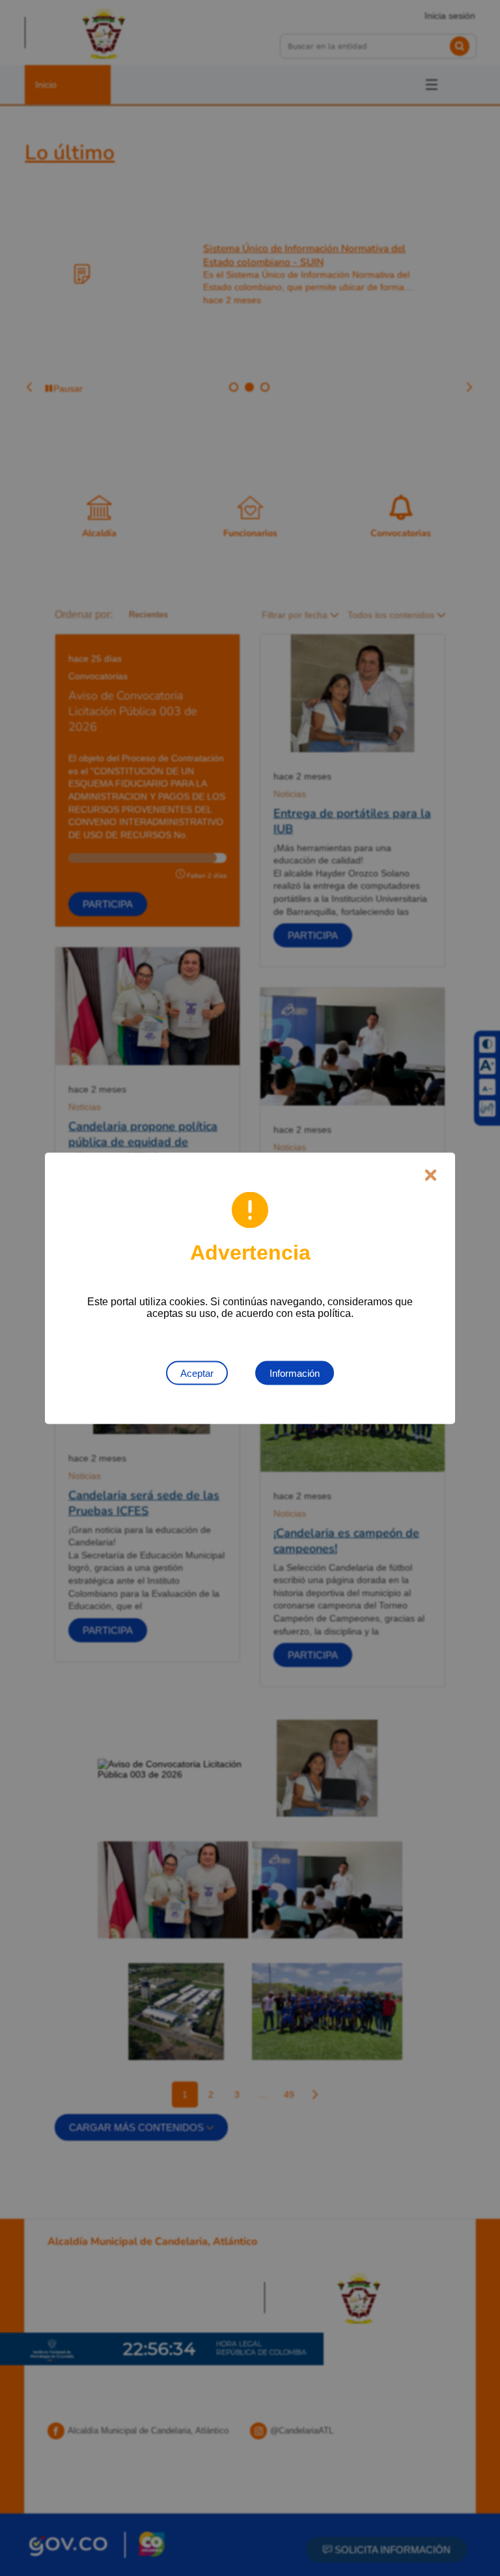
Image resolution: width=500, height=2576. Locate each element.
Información (295, 1373)
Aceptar (197, 1373)
